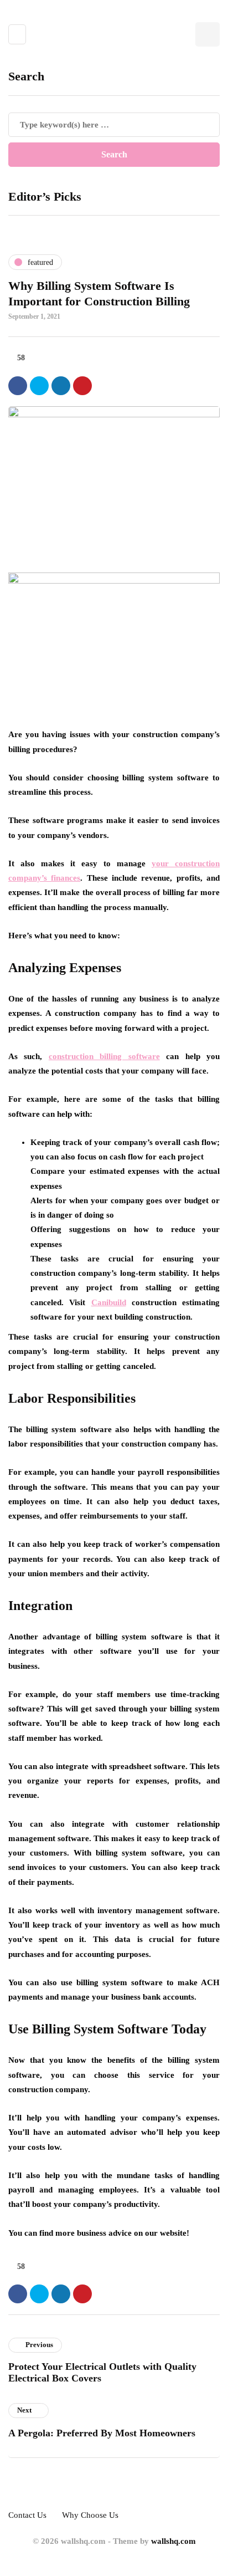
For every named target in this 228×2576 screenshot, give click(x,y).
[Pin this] (82, 386)
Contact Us (27, 2515)
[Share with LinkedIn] (61, 386)
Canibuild (109, 1302)
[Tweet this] (39, 386)
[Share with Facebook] (18, 386)
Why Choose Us (90, 2515)
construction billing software (104, 1056)
